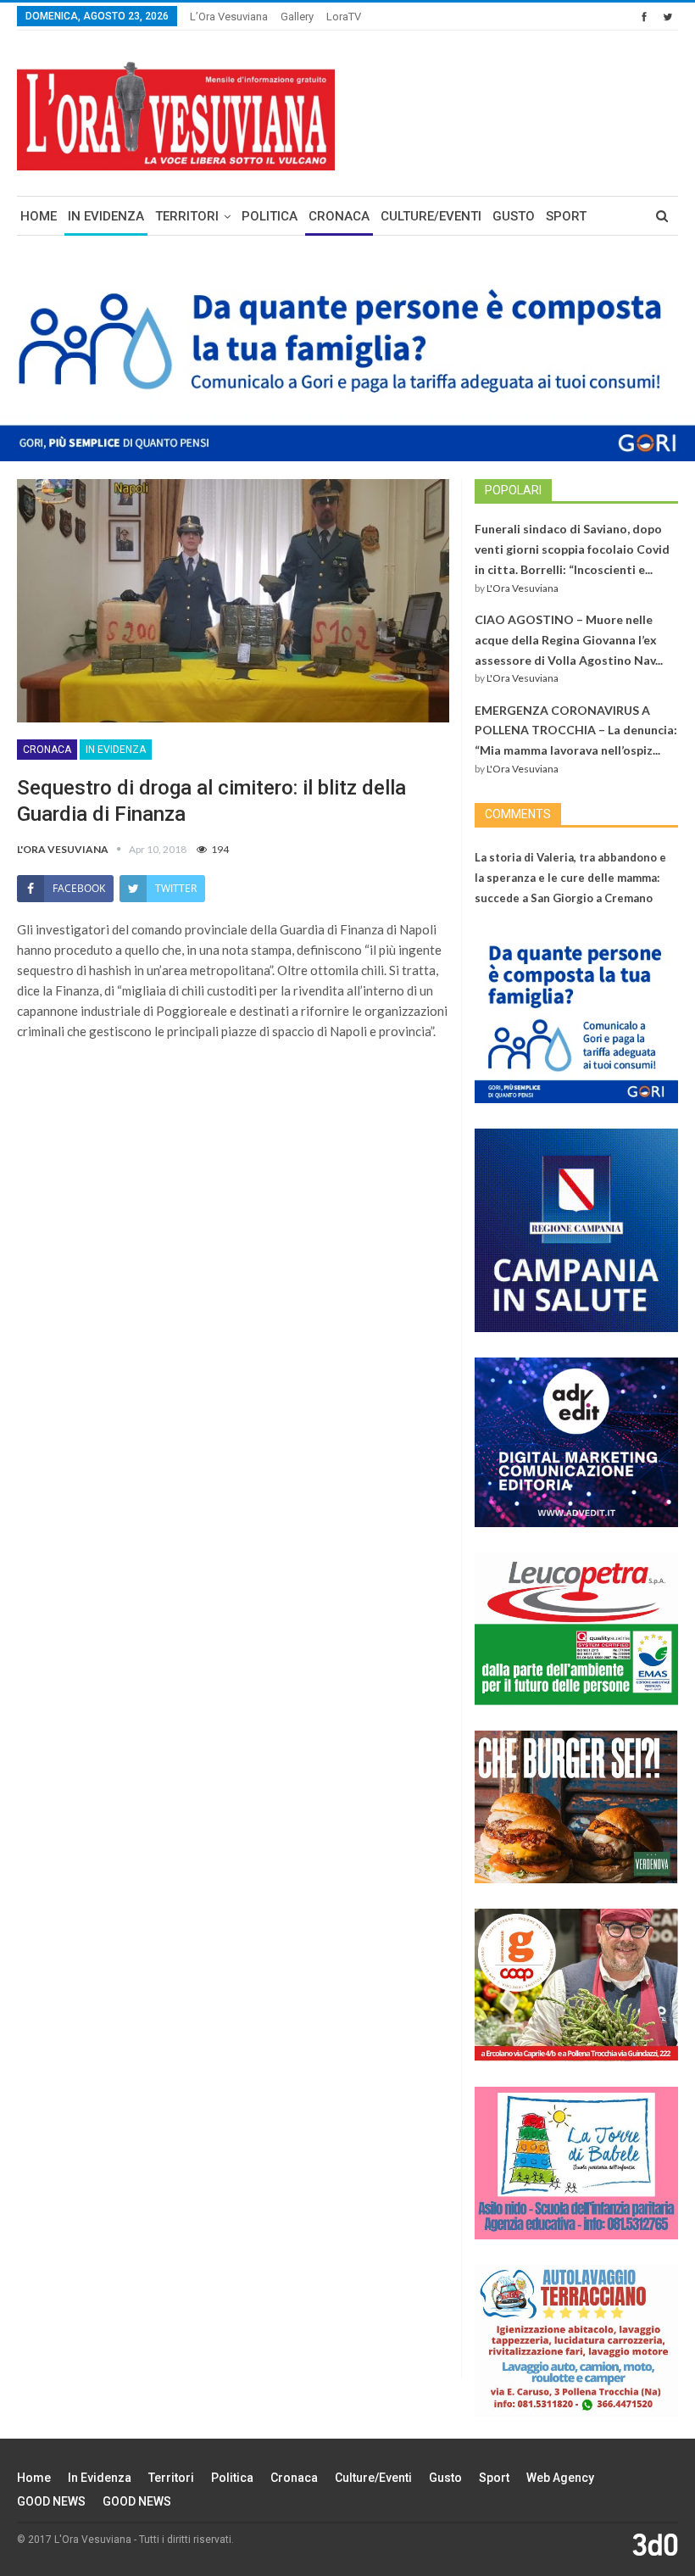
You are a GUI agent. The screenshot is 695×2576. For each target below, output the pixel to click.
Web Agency (560, 2478)
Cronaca (339, 216)
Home (39, 216)
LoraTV (344, 17)
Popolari (513, 490)
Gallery (297, 17)
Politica (270, 216)
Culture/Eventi (431, 216)
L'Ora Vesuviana (523, 588)
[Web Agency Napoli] (655, 2544)
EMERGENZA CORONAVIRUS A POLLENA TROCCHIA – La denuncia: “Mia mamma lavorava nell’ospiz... (576, 730)
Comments (518, 814)
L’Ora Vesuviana (229, 17)
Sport (566, 216)
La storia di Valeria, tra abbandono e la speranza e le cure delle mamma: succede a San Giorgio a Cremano (570, 878)
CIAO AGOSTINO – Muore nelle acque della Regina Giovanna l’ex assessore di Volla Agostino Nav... (569, 640)
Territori (187, 216)
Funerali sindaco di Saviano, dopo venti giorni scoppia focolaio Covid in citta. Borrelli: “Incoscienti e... (572, 549)
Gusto (514, 216)
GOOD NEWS (51, 2501)
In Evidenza (106, 216)
